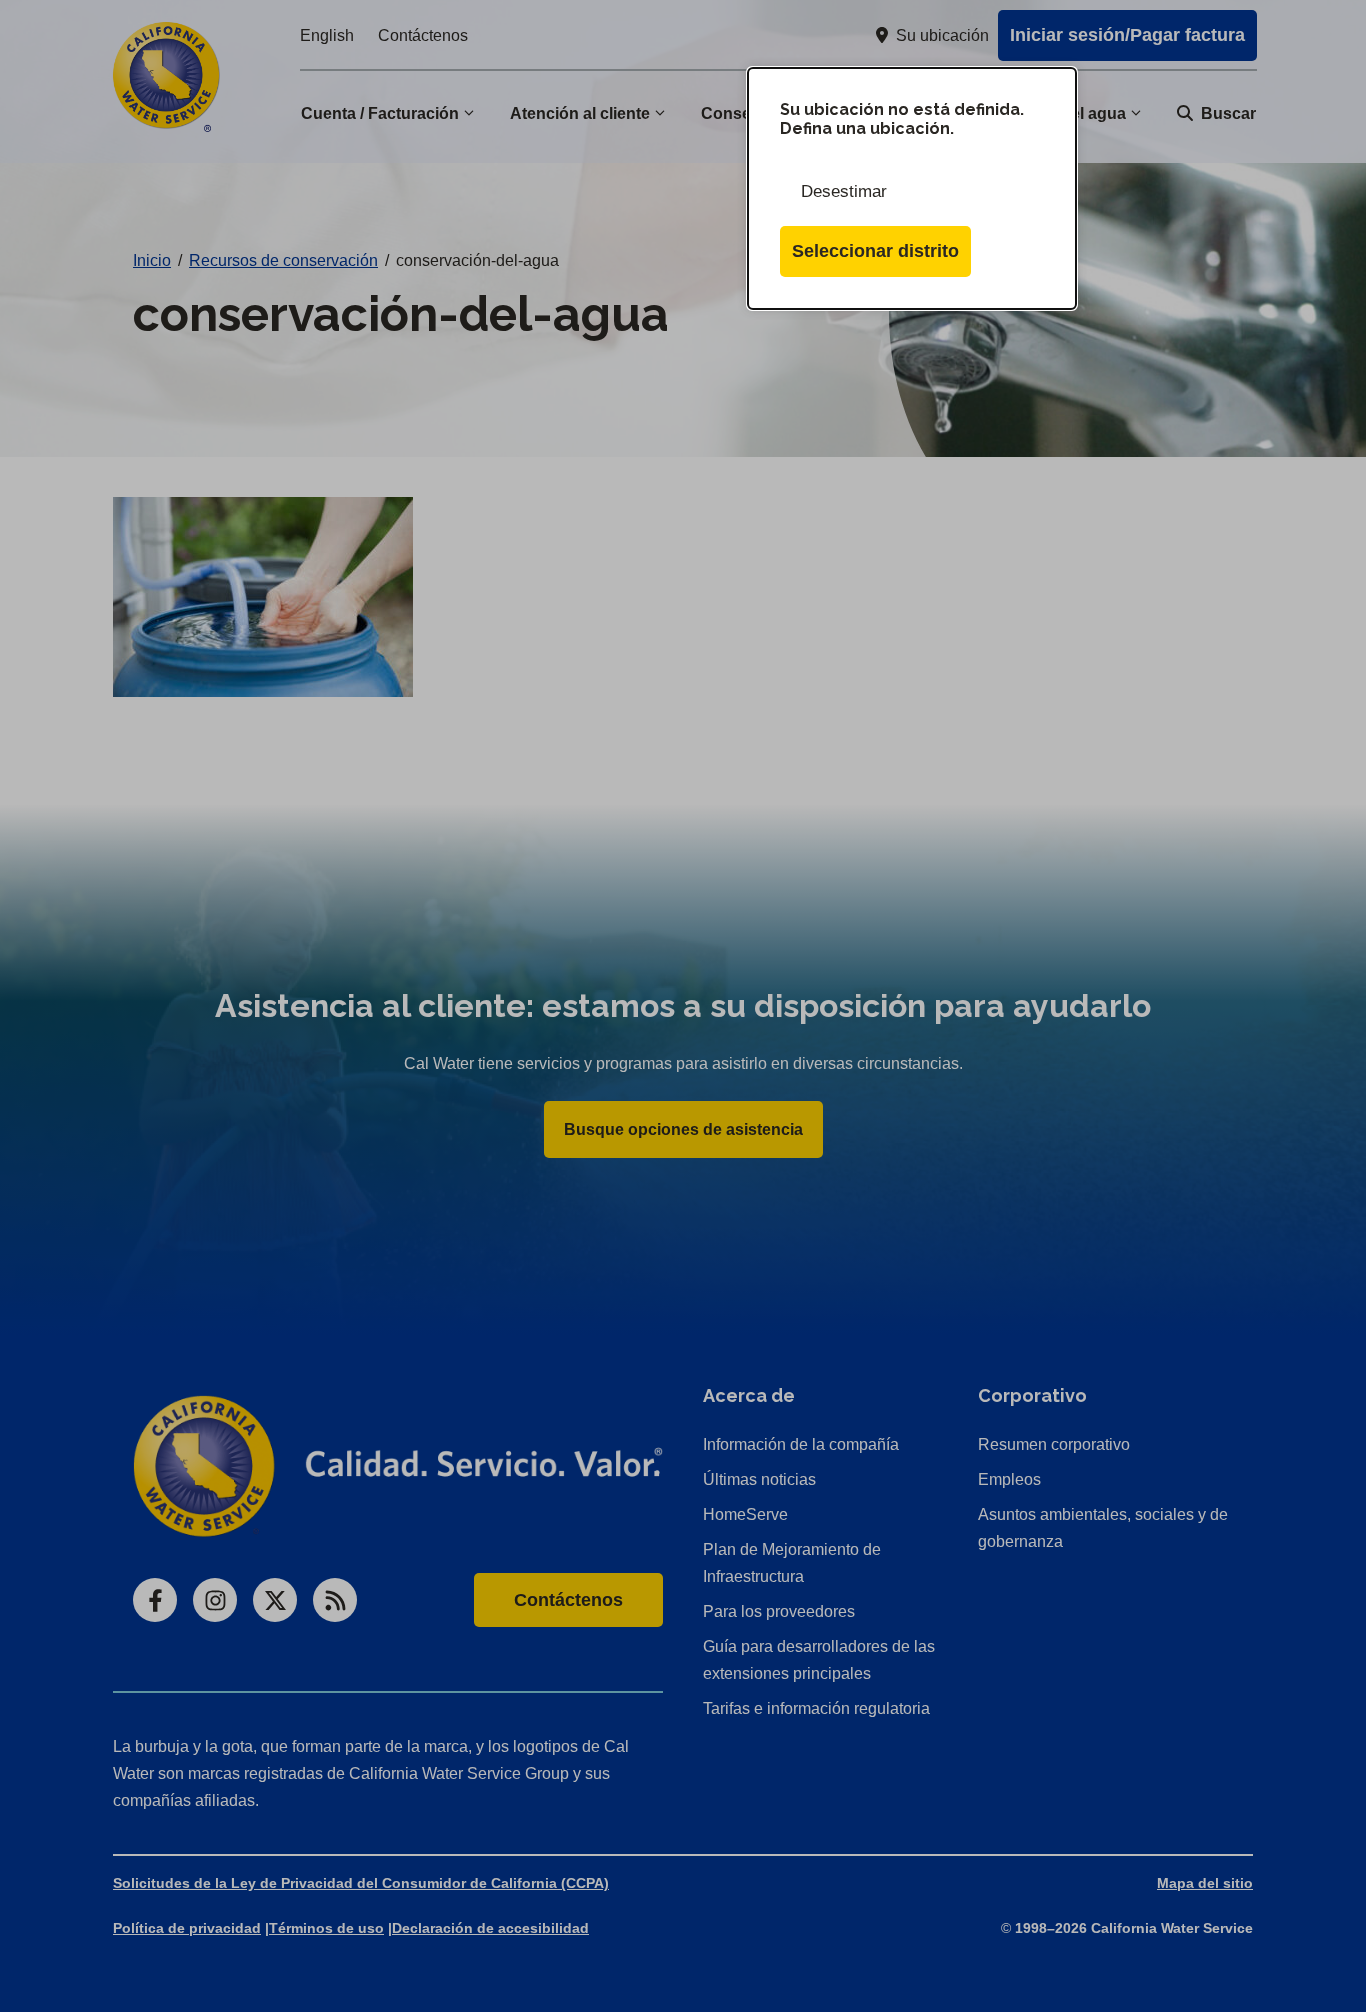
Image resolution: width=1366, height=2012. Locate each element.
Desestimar (844, 191)
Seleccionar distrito (875, 251)
